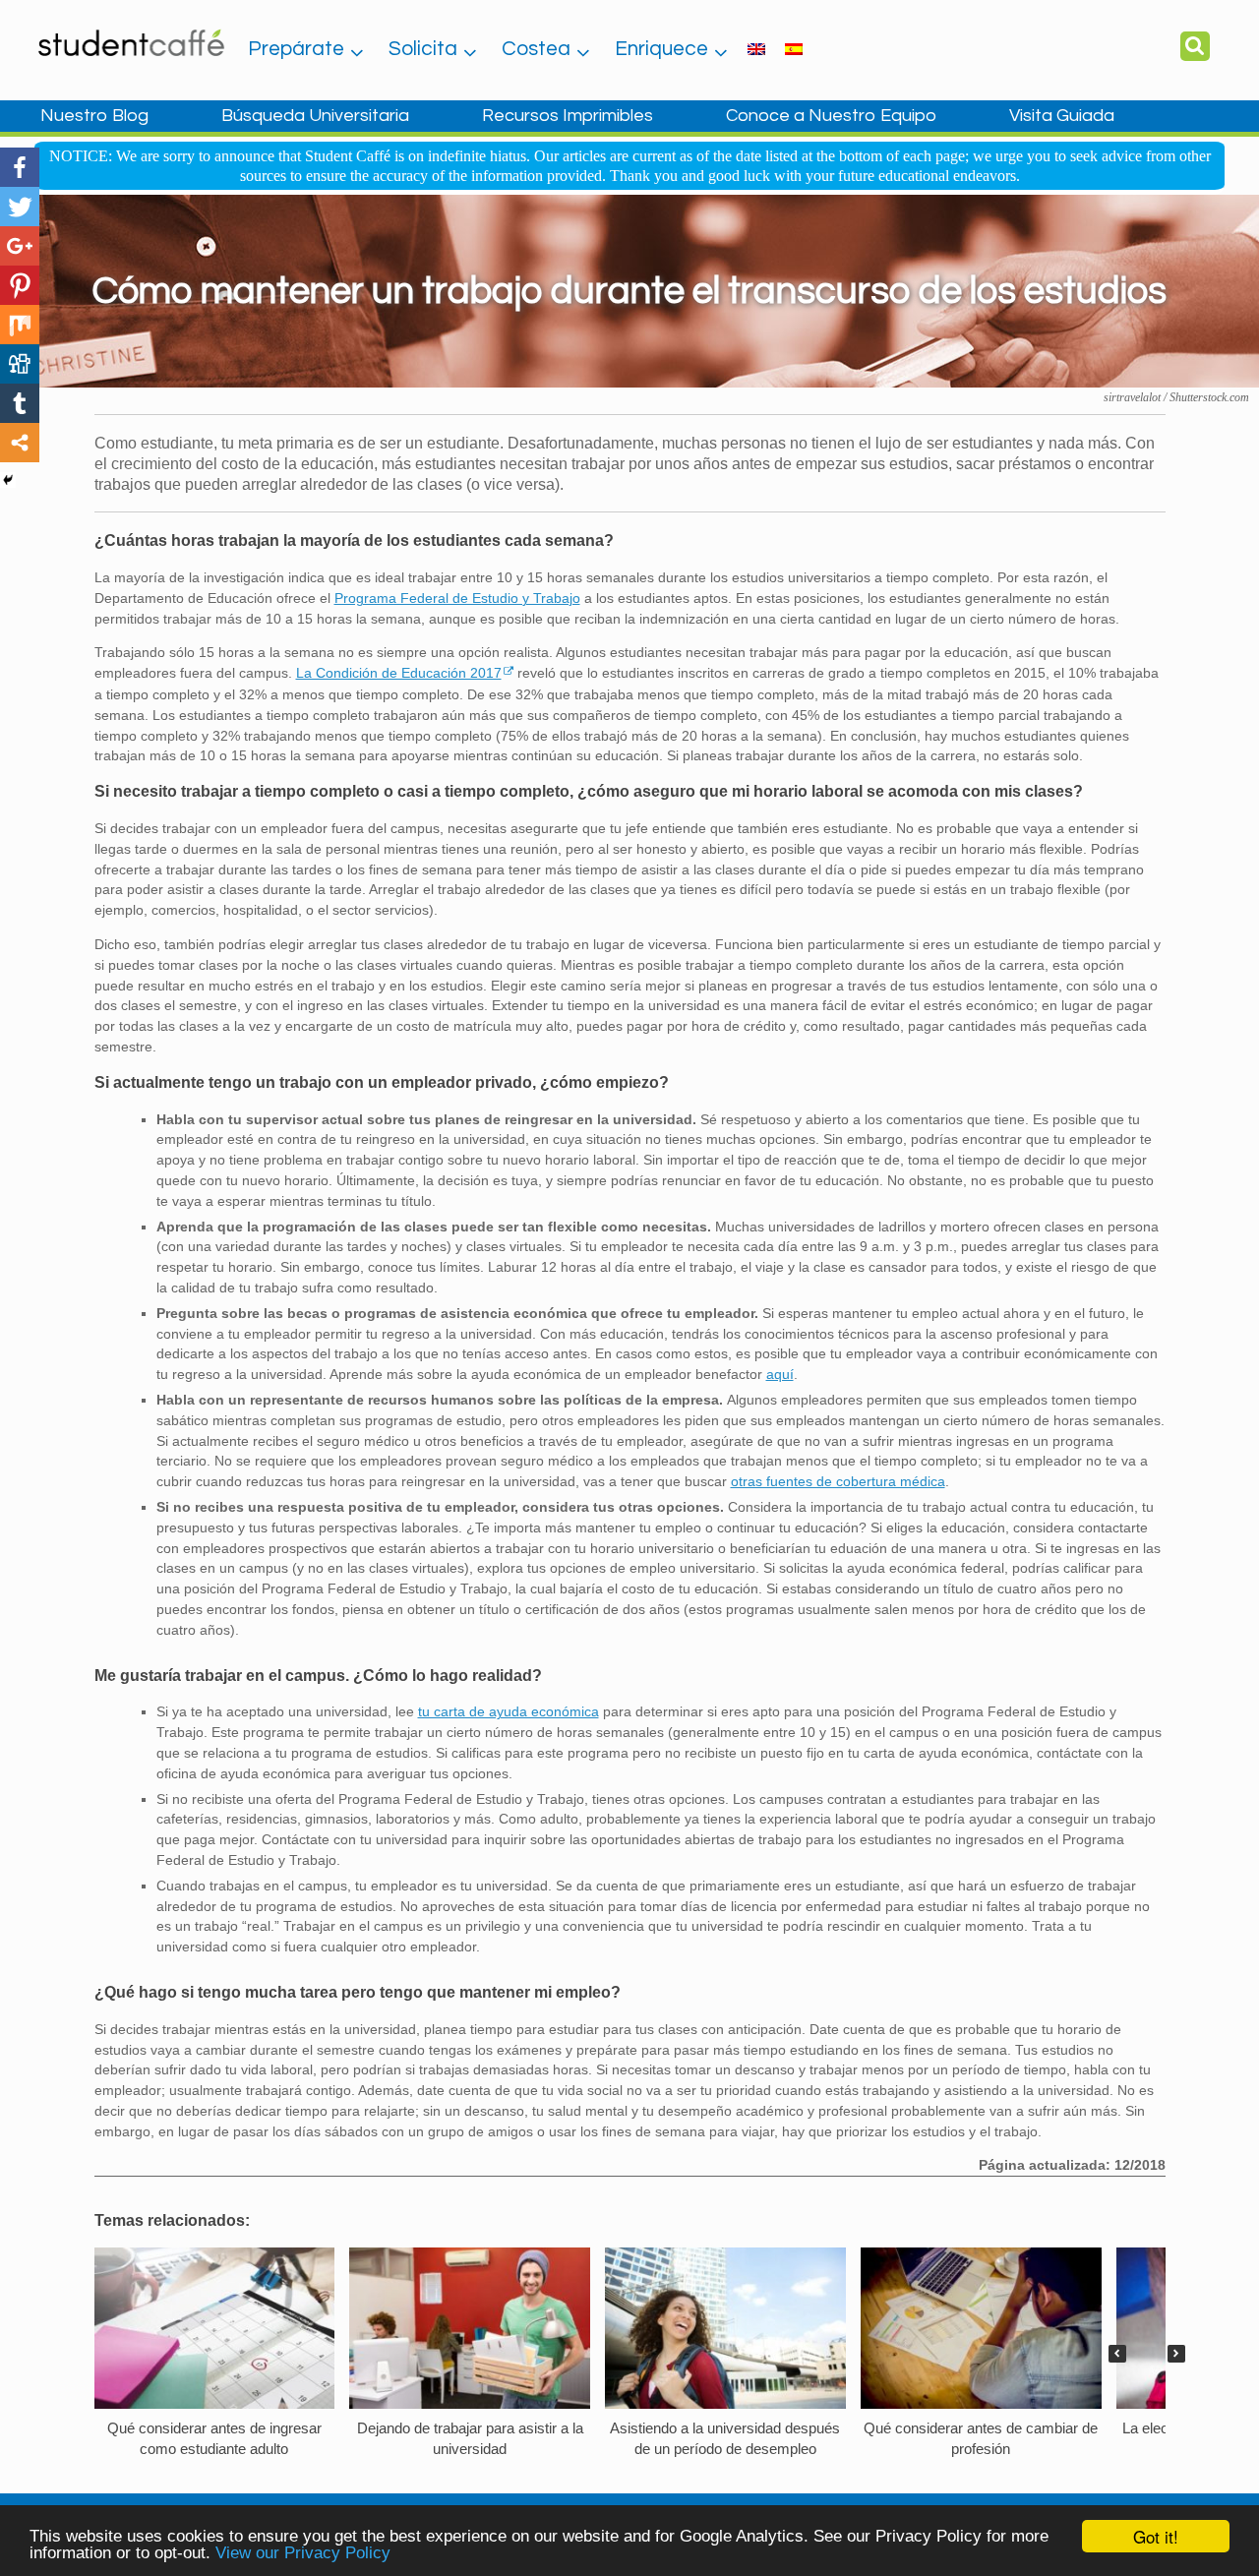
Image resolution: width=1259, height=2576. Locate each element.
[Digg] (20, 364)
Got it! (1156, 2536)
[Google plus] (20, 246)
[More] (20, 443)
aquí (780, 1374)
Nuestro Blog (94, 116)
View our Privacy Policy (303, 2553)
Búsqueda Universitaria (315, 116)
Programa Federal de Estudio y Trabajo (457, 598)
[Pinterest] (20, 285)
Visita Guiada (1062, 116)
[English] (756, 48)
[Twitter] (20, 207)
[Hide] (8, 480)
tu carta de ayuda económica (509, 1711)
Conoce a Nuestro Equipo (831, 116)
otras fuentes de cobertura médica (838, 1481)
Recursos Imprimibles (568, 116)
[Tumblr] (20, 403)
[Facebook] (20, 167)
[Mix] (20, 325)
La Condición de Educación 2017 (399, 673)
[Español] (794, 48)
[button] (1176, 2354)
